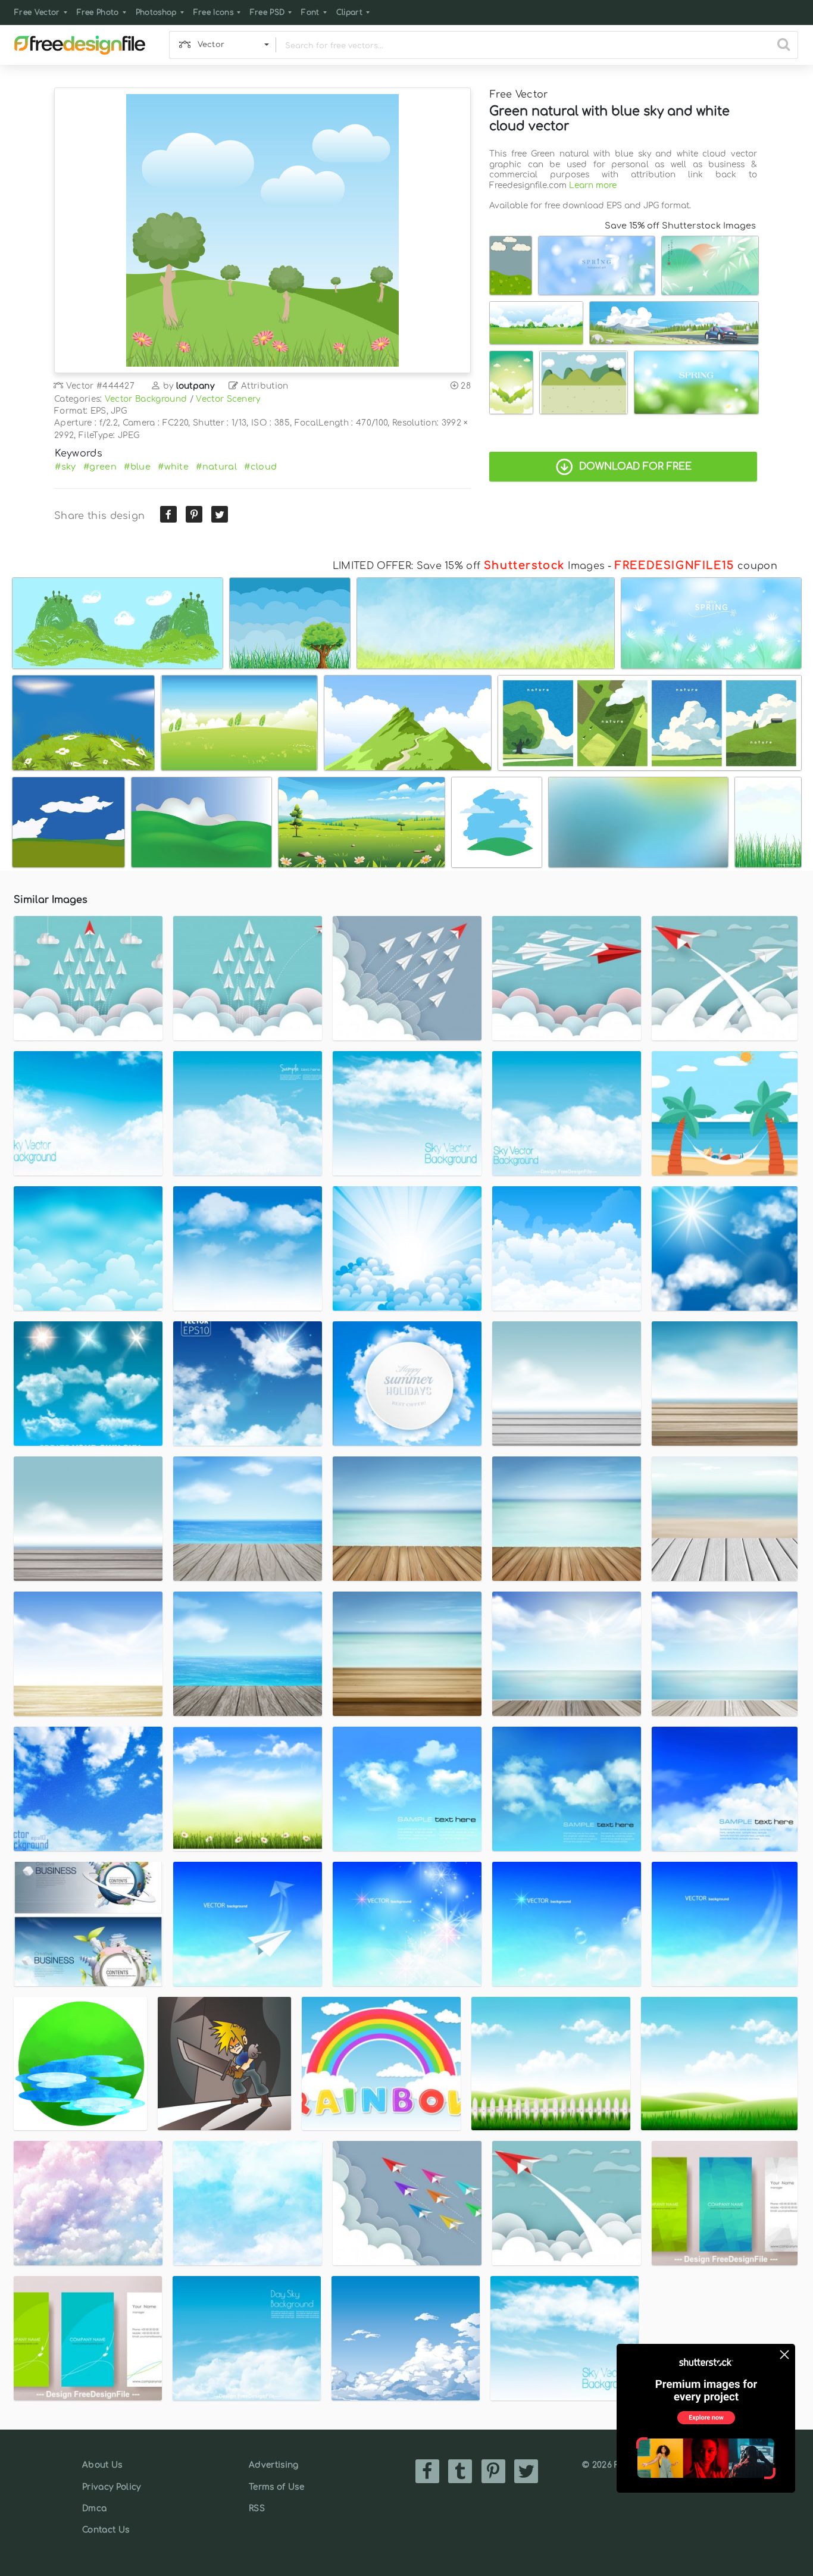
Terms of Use (276, 2487)
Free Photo (98, 12)
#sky (65, 467)
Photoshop (156, 12)
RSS (257, 2508)
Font (310, 12)
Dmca (94, 2508)
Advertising (274, 2465)
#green (100, 467)
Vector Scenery (228, 399)
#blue (137, 467)
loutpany (196, 386)
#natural (216, 467)
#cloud (260, 467)
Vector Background (146, 399)
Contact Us (106, 2530)
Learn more (593, 185)
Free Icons (213, 12)
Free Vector (37, 12)
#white (173, 467)
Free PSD (268, 12)
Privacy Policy (111, 2487)
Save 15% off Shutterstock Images (680, 226)
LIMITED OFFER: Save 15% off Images (469, 566)
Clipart (349, 12)
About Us (102, 2465)
